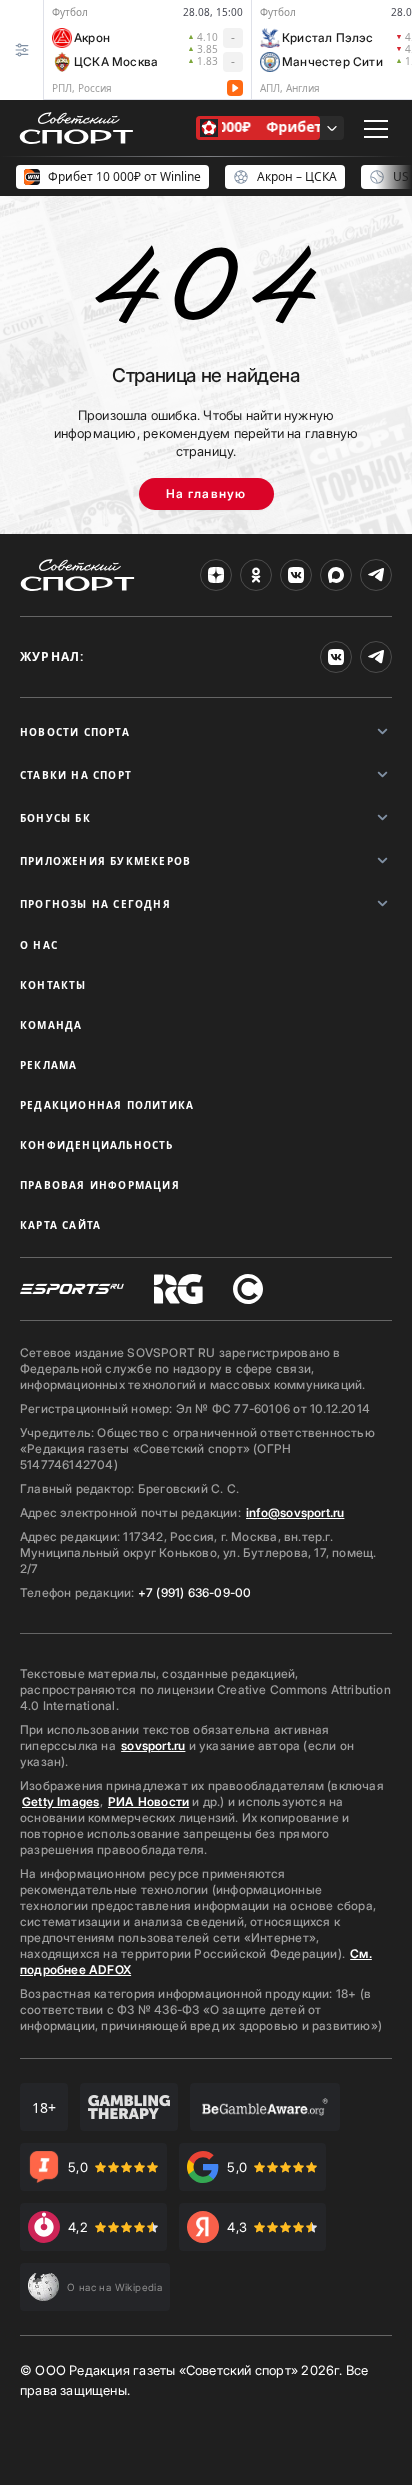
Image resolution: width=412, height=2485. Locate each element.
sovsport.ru (153, 1745)
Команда (51, 1025)
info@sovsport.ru (295, 1512)
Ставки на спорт (76, 775)
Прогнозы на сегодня (95, 904)
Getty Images (61, 1801)
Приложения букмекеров (105, 861)
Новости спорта (75, 732)
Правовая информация (100, 1185)
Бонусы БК (55, 818)
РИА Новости (148, 1801)
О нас (39, 945)
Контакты (53, 985)
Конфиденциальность (97, 1145)
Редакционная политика (107, 1105)
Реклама (48, 1065)
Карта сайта (60, 1225)
